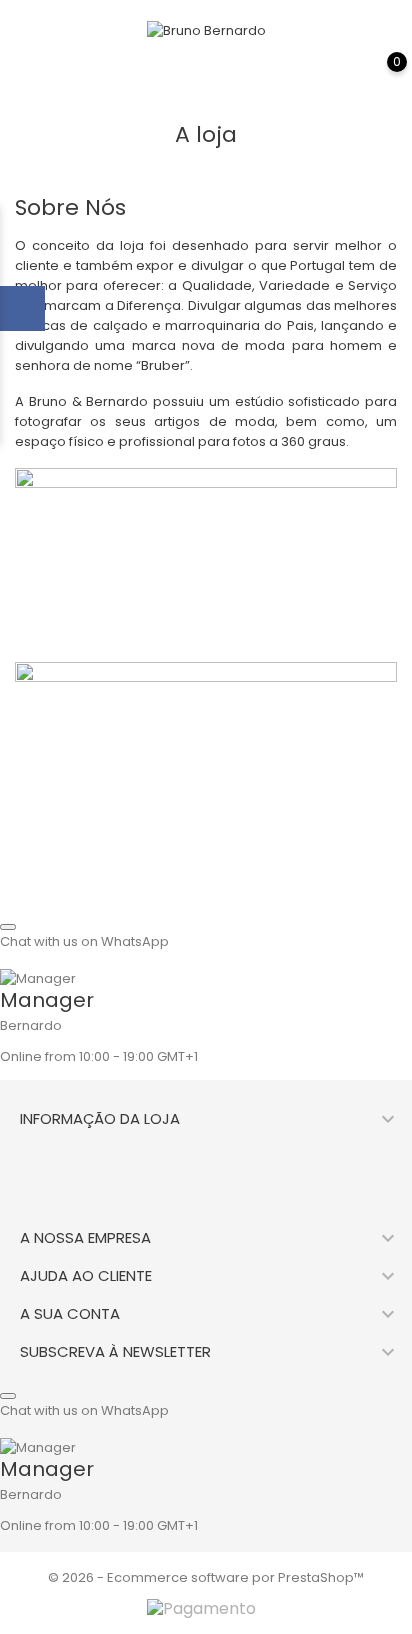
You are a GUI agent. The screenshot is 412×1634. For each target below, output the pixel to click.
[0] (377, 76)
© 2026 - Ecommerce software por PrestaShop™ (206, 1577)
